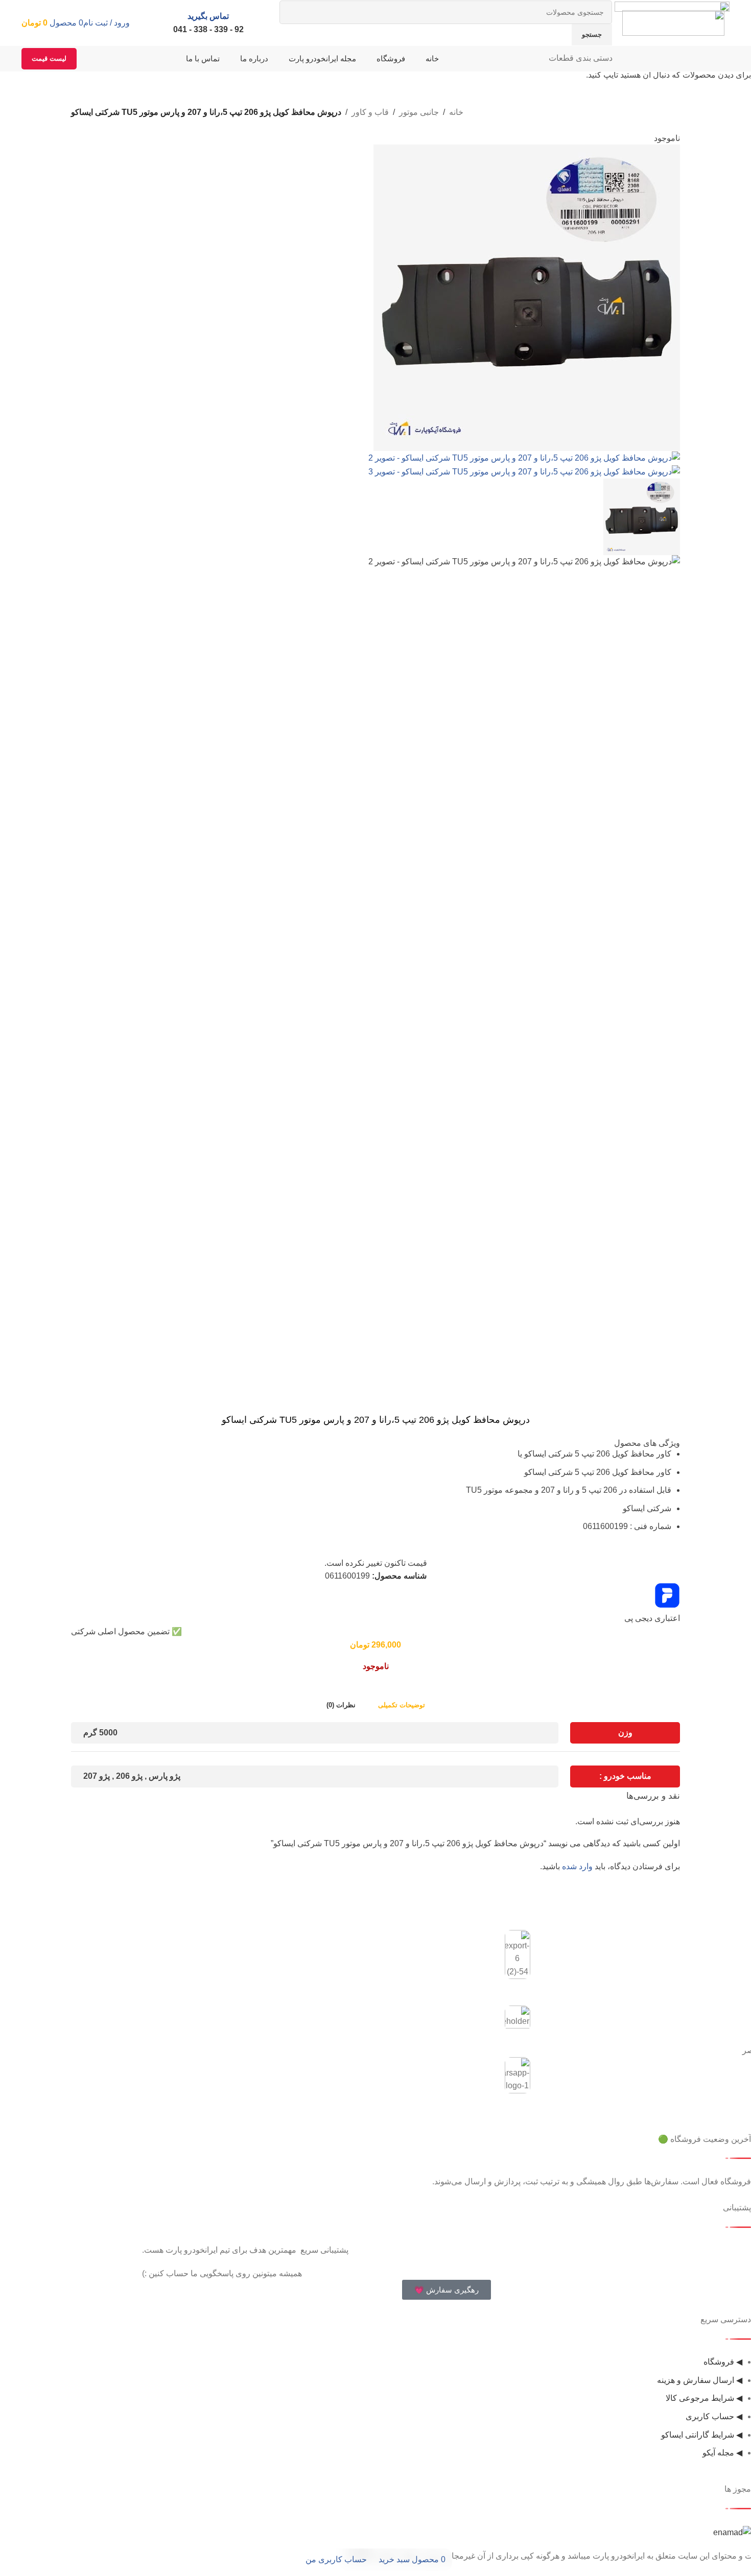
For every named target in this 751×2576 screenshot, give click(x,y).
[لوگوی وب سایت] (673, 22)
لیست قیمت (49, 58)
